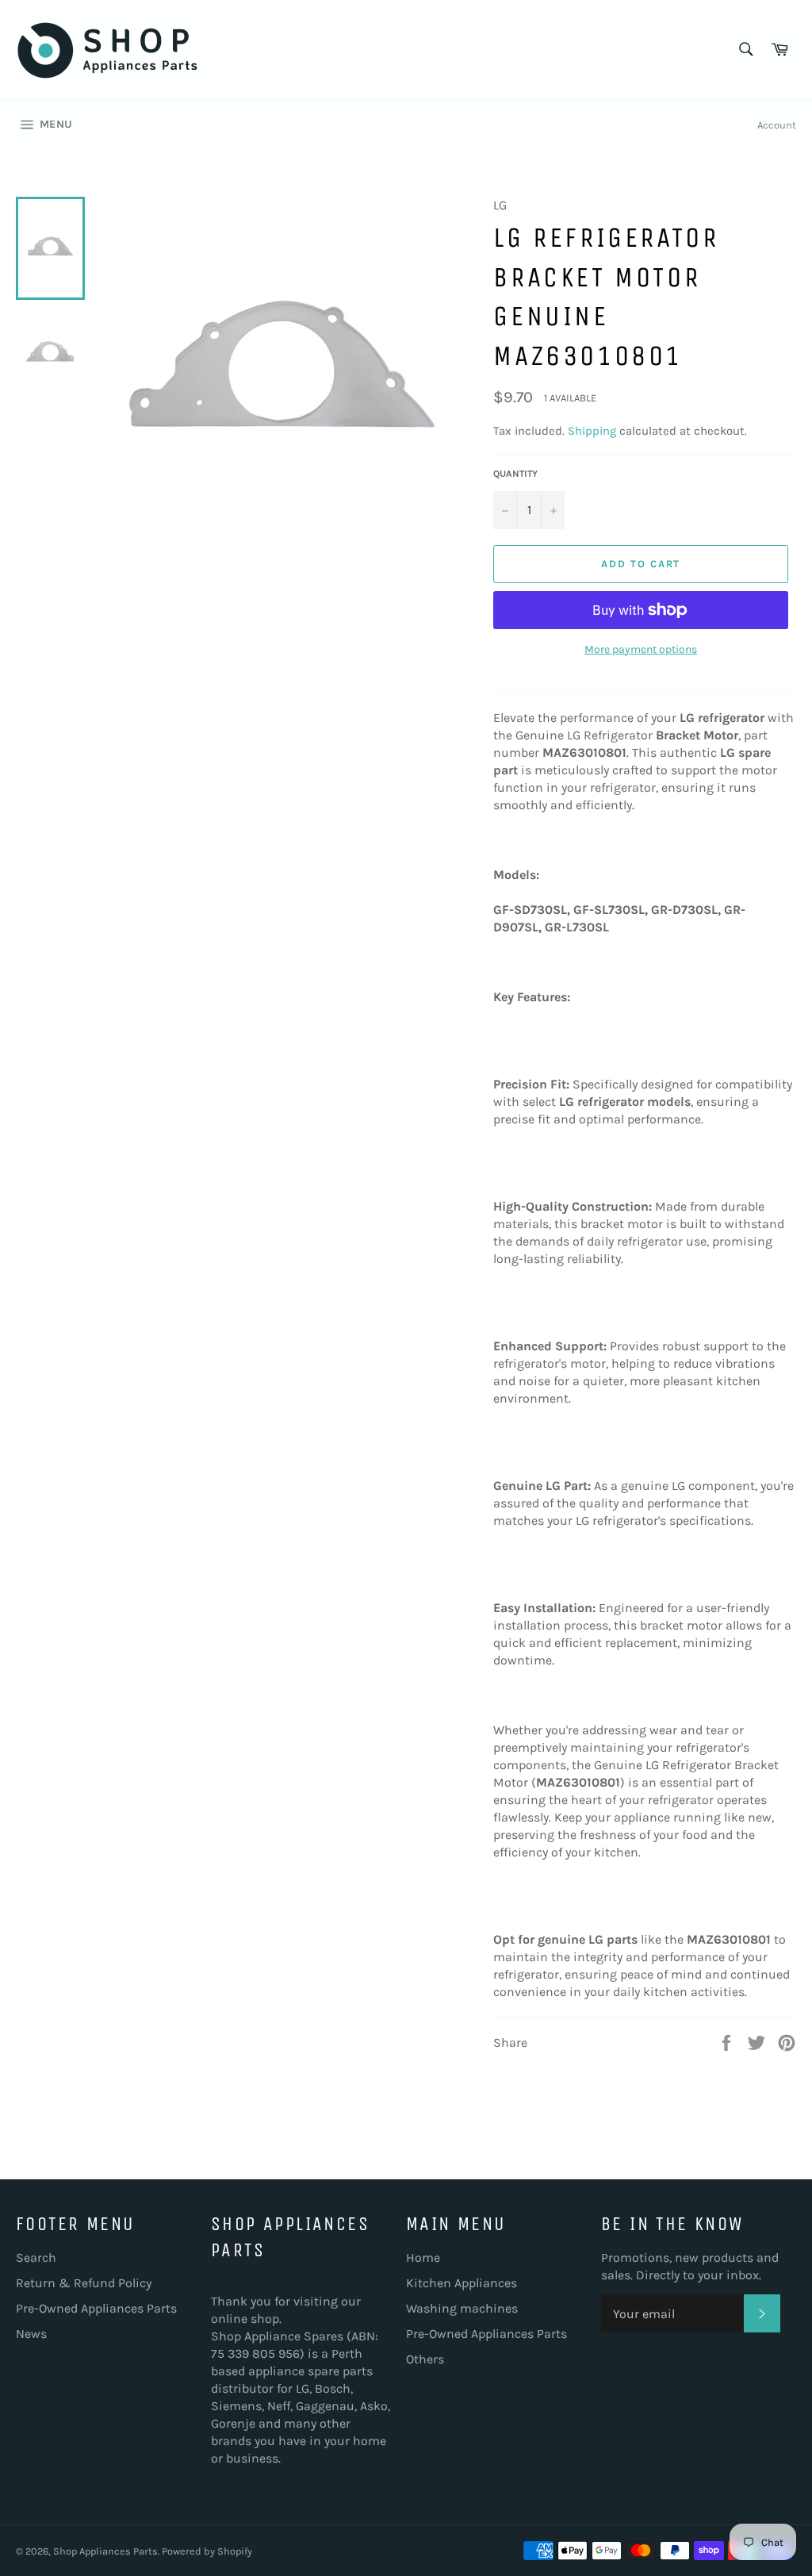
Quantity (515, 474)
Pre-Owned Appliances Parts (96, 2308)
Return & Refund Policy (84, 2283)
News (31, 2334)
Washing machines (462, 2308)
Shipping (592, 431)
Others (425, 2359)
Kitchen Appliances (462, 2283)
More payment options (641, 649)
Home (423, 2257)
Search (36, 2257)
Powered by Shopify (207, 2551)
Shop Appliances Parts (105, 2551)
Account (777, 125)
